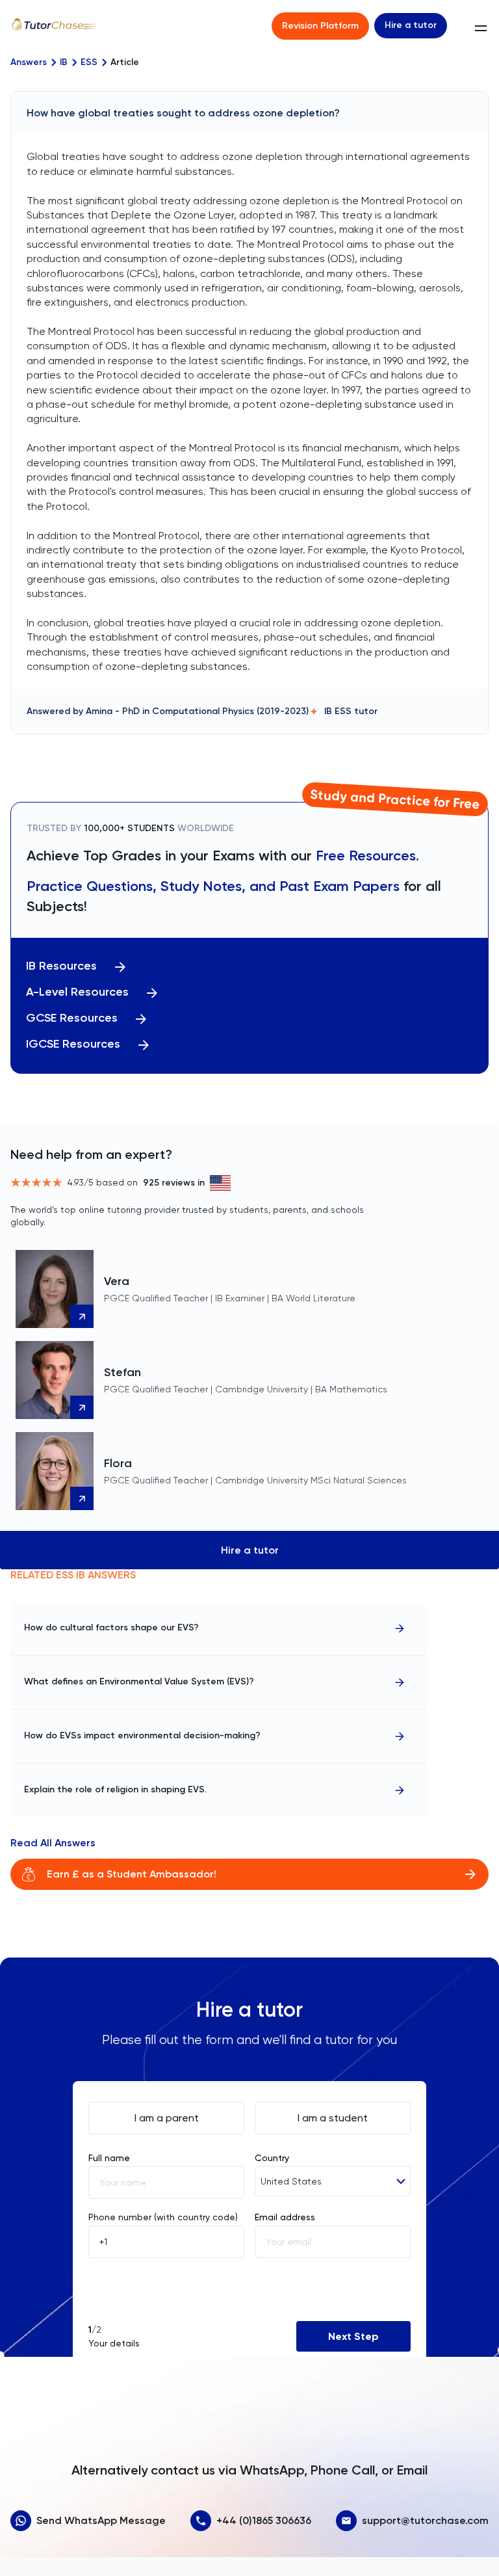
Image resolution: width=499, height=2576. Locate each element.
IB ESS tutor (351, 711)
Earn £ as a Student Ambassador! (132, 1874)
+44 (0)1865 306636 (264, 2520)
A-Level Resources (77, 992)
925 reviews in (174, 1183)
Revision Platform (320, 26)
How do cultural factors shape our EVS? (111, 1627)
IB (64, 62)
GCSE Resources (72, 1018)
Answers (29, 62)
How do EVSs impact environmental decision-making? (142, 1735)
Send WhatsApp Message (101, 2520)
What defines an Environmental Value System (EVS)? (139, 1681)
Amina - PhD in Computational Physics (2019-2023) (197, 711)
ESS (89, 62)
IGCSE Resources (73, 1044)
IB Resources (61, 966)
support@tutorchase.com (425, 2520)
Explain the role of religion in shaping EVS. (115, 1789)
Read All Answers (53, 1843)
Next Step (353, 2336)
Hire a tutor (411, 25)
